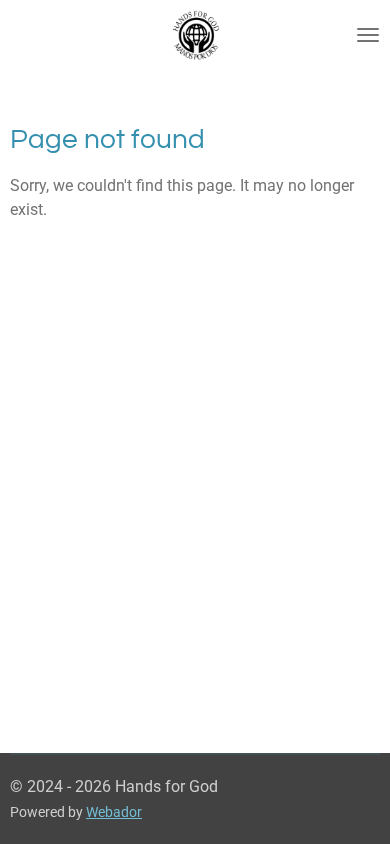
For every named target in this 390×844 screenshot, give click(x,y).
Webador (114, 812)
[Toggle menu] (368, 35)
